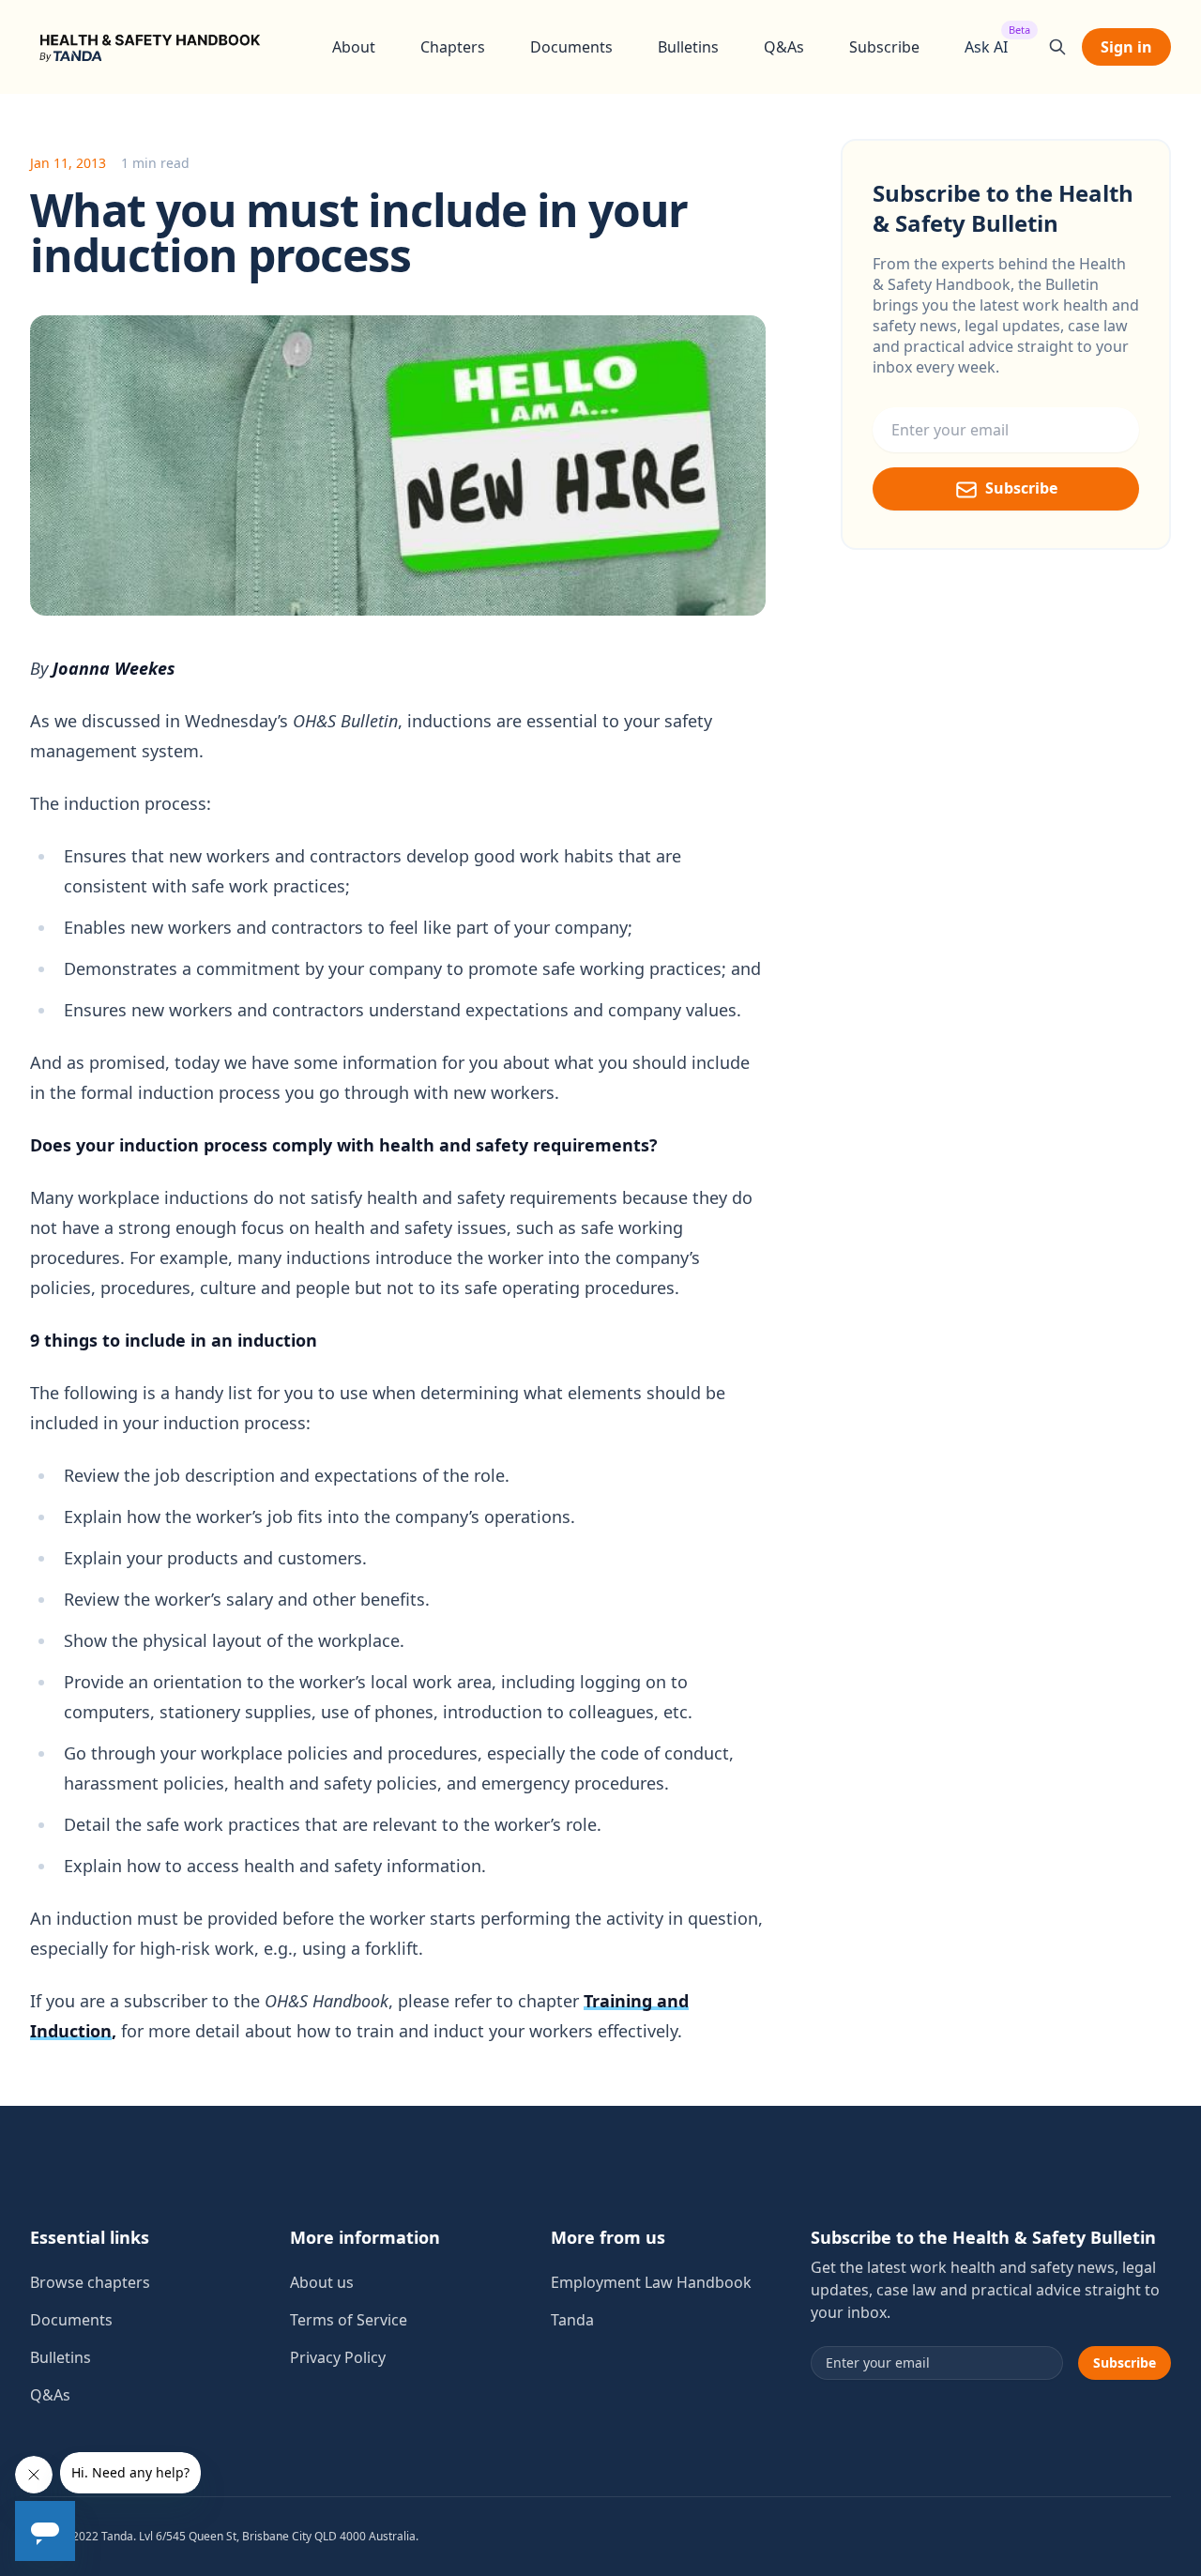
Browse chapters (90, 2282)
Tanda (572, 2320)
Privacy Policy (338, 2357)
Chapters (453, 47)
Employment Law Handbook (651, 2282)
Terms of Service (349, 2320)
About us (322, 2282)
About (354, 47)
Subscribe (884, 47)
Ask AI (986, 46)
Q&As (784, 47)
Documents (571, 47)
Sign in (1126, 47)
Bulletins (688, 47)
